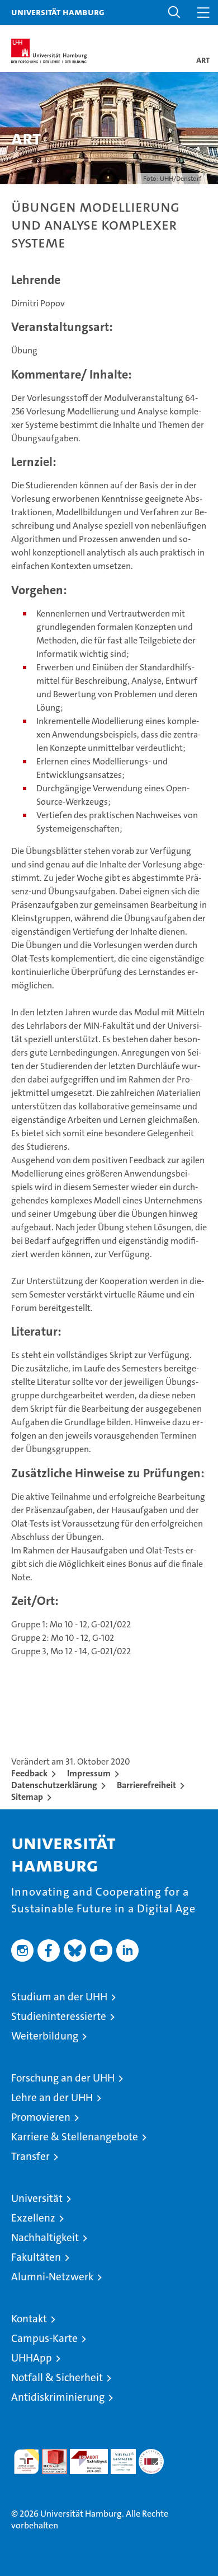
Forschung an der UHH (63, 2078)
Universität (37, 2198)
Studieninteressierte (59, 2016)
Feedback (29, 1773)
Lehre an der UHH (52, 2097)
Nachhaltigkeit (45, 2237)
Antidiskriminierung (58, 2397)
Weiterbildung (45, 2036)
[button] (174, 13)
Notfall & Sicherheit (57, 2377)
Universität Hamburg (58, 12)
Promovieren (41, 2117)
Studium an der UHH (59, 1997)
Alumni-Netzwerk (52, 2277)
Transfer (30, 2156)
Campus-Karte (44, 2338)
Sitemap (27, 1797)
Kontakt (29, 2319)
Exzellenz (33, 2218)
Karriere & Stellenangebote (75, 2137)
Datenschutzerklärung (54, 1785)
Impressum (89, 1773)
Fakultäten (36, 2257)
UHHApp (32, 2358)
